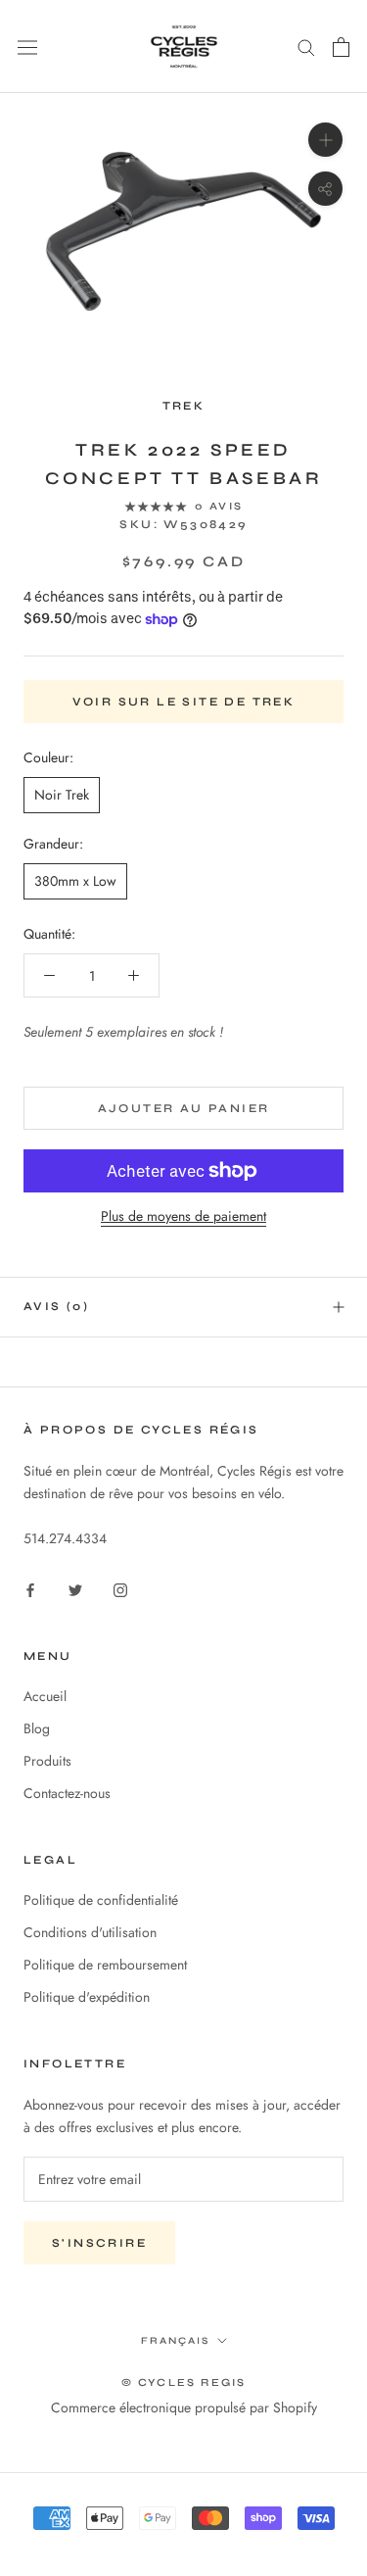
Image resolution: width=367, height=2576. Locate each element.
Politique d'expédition (87, 1997)
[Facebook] (30, 1589)
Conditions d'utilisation (90, 1932)
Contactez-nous (67, 1793)
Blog (37, 1728)
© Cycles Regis (184, 2382)
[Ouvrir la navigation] (27, 47)
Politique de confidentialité (101, 1900)
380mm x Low (75, 881)
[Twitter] (75, 1589)
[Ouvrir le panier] (341, 47)
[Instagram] (120, 1589)
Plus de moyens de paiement (183, 1216)
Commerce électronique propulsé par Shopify (184, 2407)
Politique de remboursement (105, 1965)
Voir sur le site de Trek (184, 702)
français (175, 2341)
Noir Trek (62, 795)
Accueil (45, 1696)
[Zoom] (325, 140)
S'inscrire (99, 2243)
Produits (47, 1761)
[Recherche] (306, 47)
